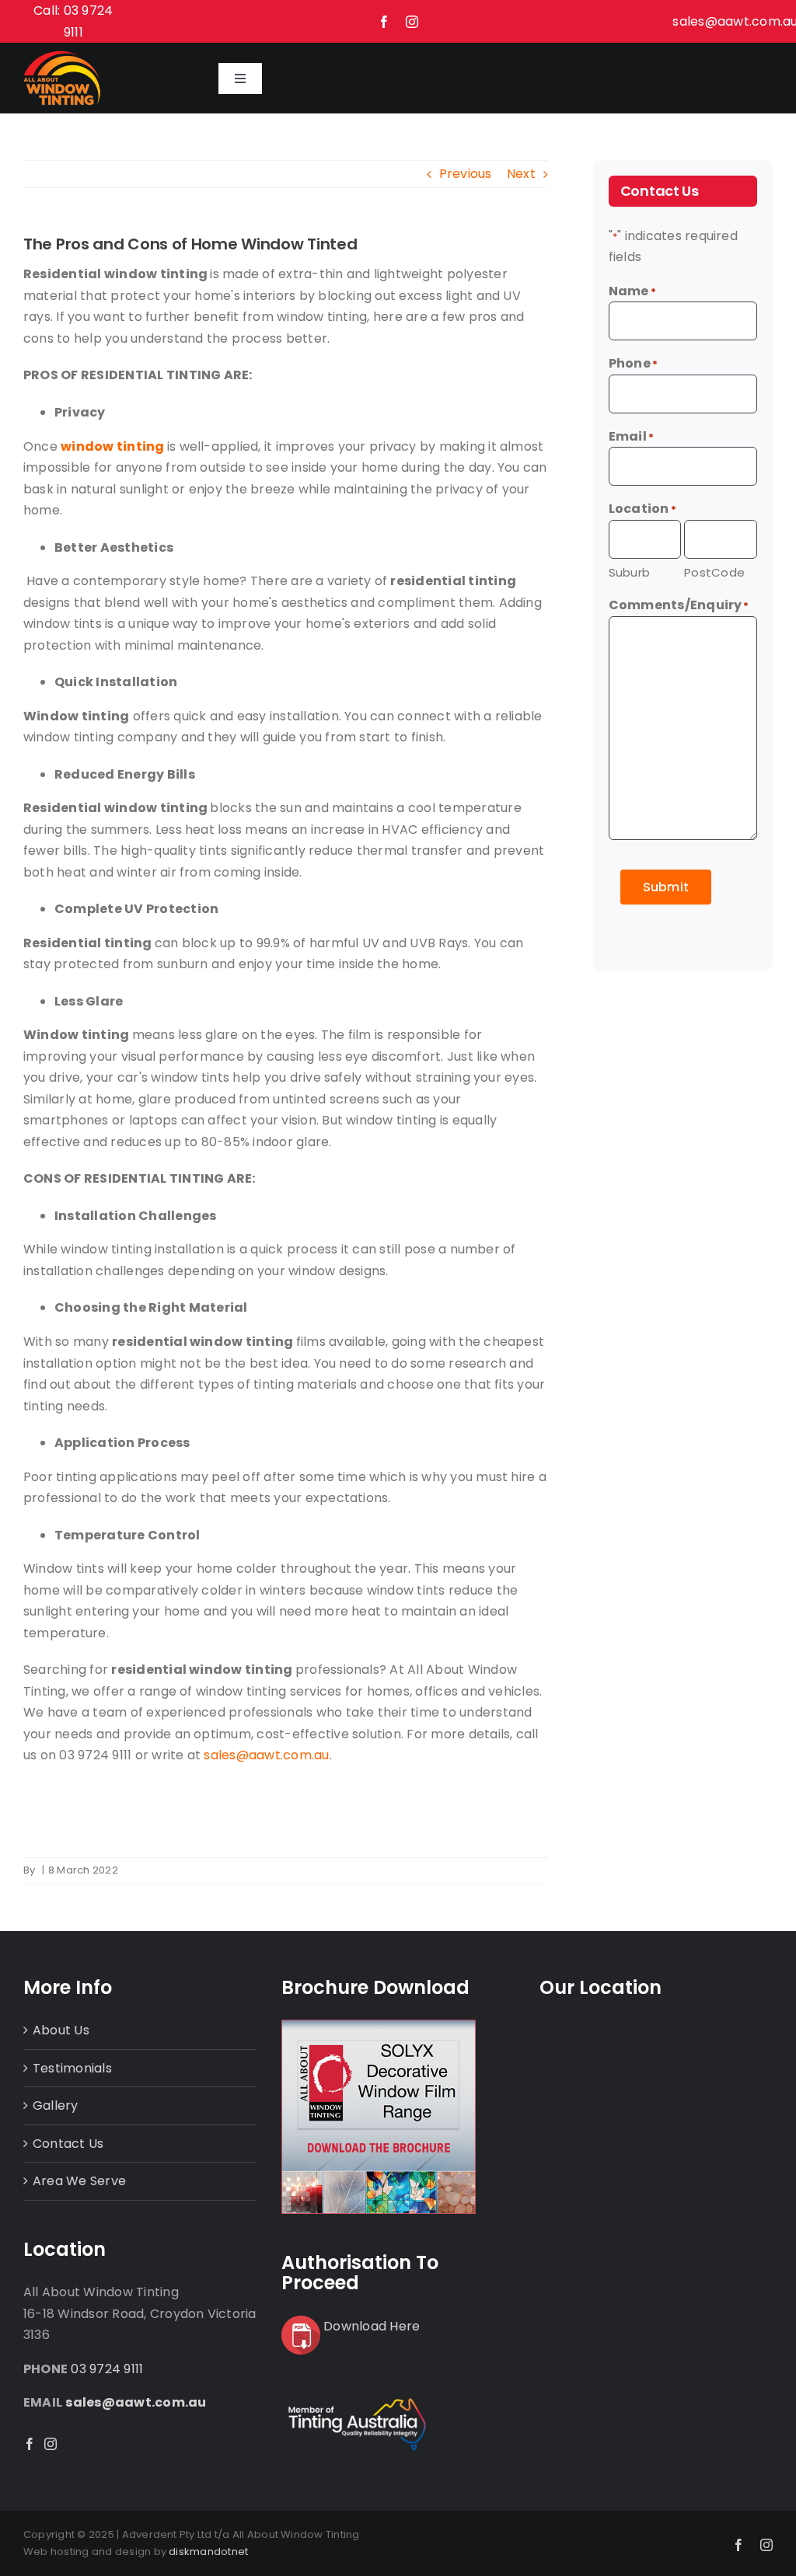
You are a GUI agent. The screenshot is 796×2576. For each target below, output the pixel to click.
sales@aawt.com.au (136, 2402)
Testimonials (72, 2068)
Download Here (372, 2326)
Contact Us (68, 2144)
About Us (61, 2030)
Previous (466, 174)
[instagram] (412, 22)
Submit (666, 887)
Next (521, 174)
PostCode (714, 572)
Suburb (629, 572)
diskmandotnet (208, 2552)
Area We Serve (79, 2181)
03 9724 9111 (107, 2369)
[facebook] (384, 22)
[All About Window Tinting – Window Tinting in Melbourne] (62, 56)
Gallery (56, 2105)
